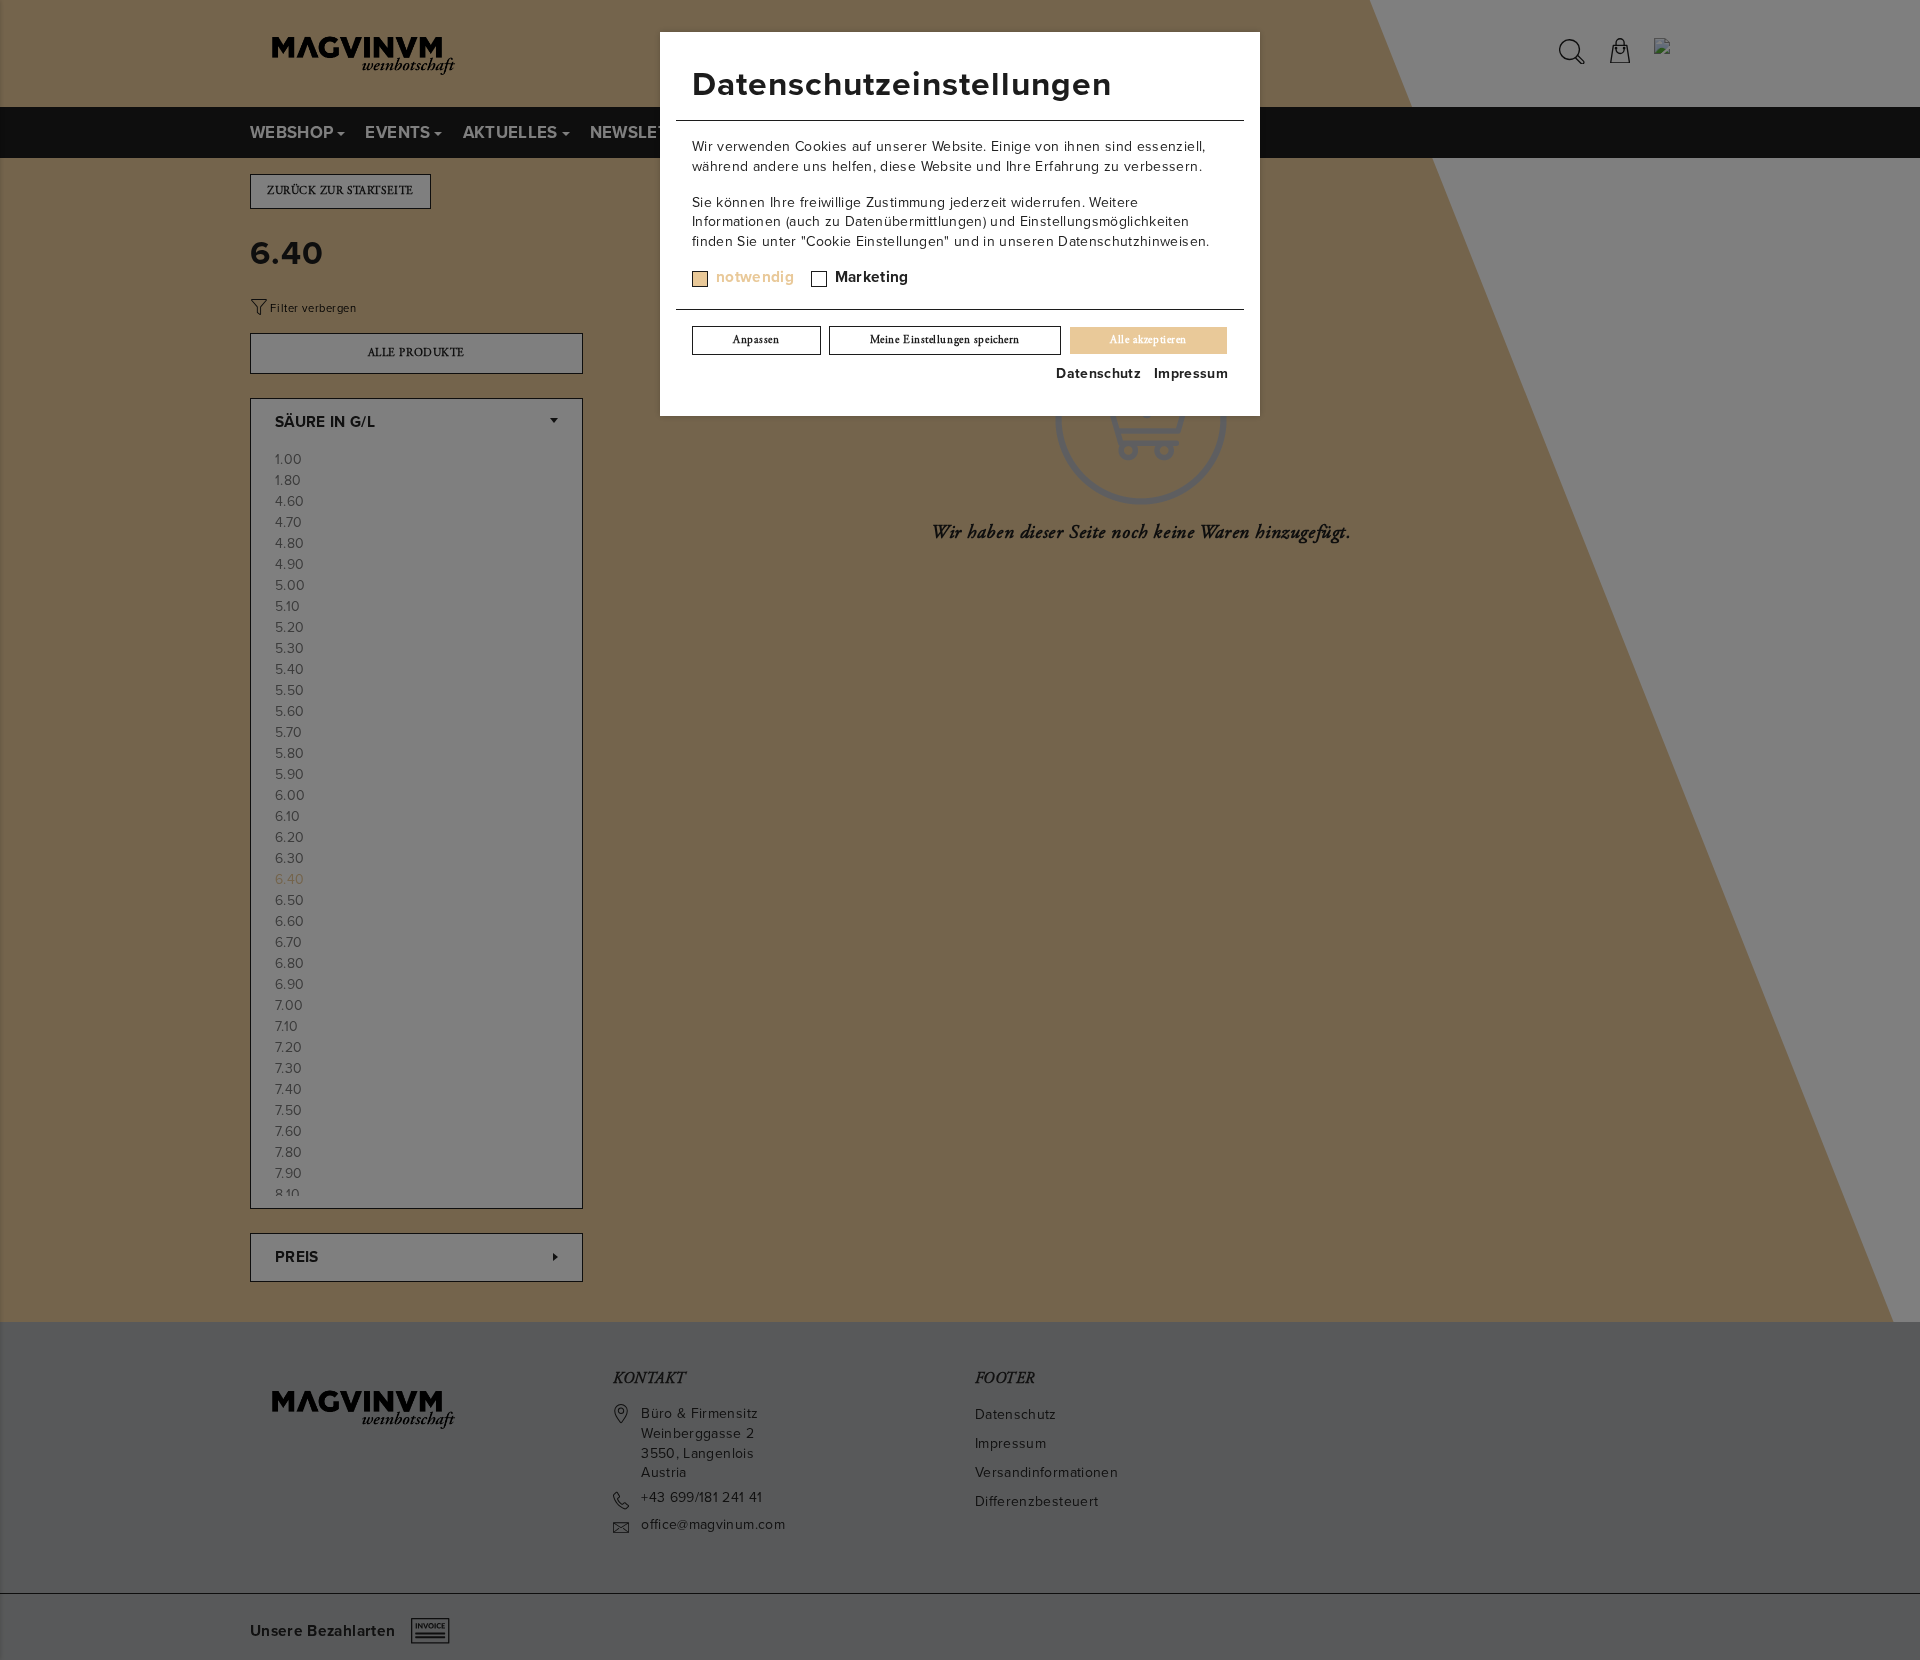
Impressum (1191, 373)
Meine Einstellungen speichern (945, 340)
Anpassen (756, 340)
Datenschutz (1098, 373)
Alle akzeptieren (1148, 340)
